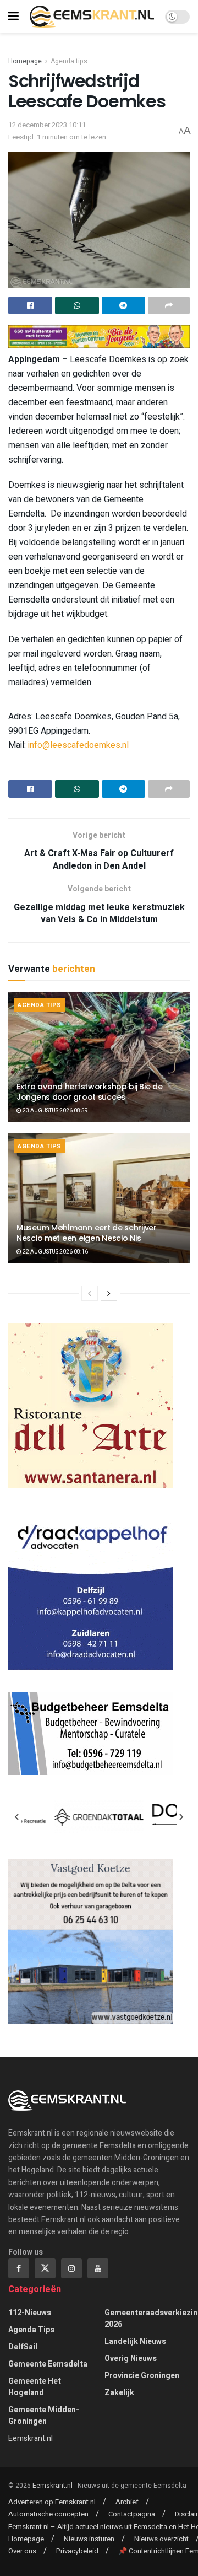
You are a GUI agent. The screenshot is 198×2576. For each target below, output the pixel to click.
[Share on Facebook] (30, 305)
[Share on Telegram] (124, 305)
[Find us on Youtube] (98, 2268)
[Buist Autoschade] (91, 1587)
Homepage (25, 61)
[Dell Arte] (91, 1405)
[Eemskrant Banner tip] (99, 336)
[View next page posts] (109, 1293)
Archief (127, 2502)
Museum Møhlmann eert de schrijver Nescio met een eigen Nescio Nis (87, 1233)
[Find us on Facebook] (19, 2268)
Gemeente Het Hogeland (35, 2387)
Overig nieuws (131, 2359)
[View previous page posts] (90, 1293)
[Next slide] (181, 1817)
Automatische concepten (48, 2514)
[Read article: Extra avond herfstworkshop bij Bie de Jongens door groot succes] (99, 1057)
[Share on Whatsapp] (77, 305)
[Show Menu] (13, 17)
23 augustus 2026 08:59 (55, 1111)
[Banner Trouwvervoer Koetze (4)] (91, 1941)
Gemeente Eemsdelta (48, 2364)
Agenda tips (69, 61)
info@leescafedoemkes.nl (78, 745)
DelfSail (23, 2347)
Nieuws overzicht (161, 2539)
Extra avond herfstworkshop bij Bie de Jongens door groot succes (90, 1091)
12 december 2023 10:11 (47, 125)
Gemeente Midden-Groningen (44, 2416)
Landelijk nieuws (135, 2341)
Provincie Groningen (142, 2376)
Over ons (22, 2551)
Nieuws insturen (89, 2539)
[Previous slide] (17, 1817)
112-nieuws (30, 2313)
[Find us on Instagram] (71, 2268)
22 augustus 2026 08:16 (55, 1252)
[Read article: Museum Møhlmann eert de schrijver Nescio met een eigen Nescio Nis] (99, 1198)
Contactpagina (132, 2514)
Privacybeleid (77, 2551)
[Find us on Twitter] (45, 2268)
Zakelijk (119, 2393)
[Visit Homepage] (92, 16)
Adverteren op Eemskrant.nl (52, 2502)
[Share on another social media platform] (169, 305)
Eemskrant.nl (31, 2438)
